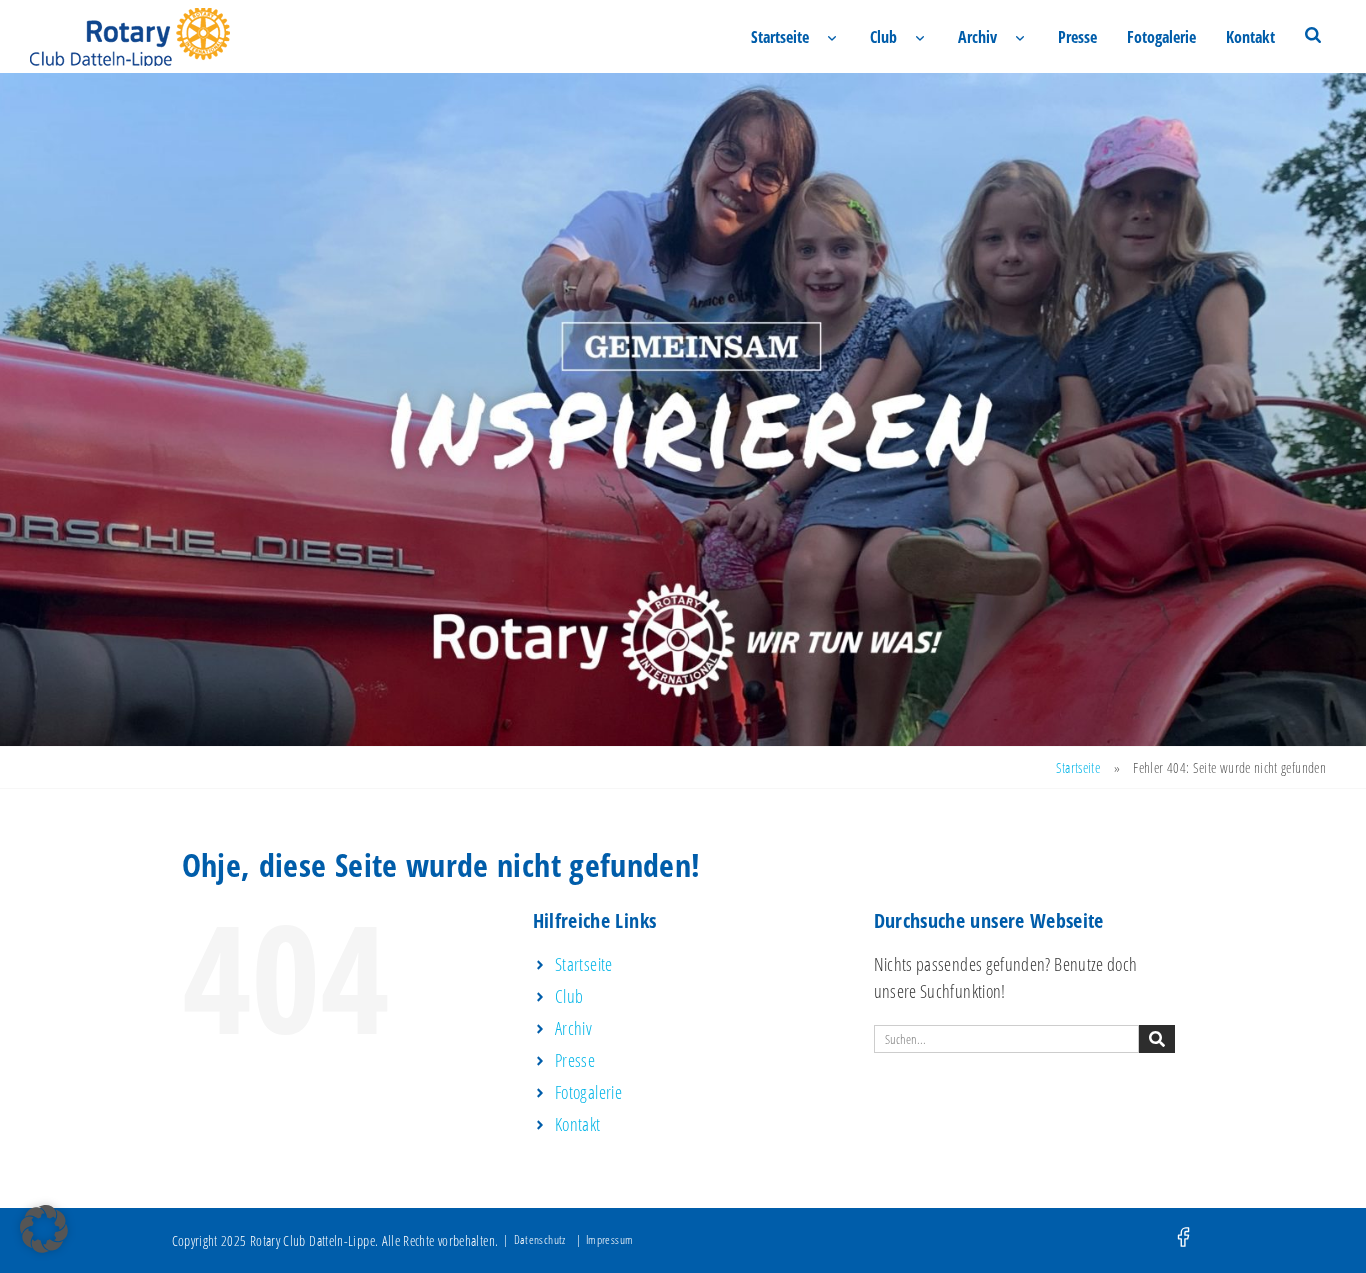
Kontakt (1250, 37)
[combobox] (1006, 1039)
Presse (1077, 37)
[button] (44, 1229)
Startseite (780, 37)
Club (883, 37)
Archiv (977, 37)
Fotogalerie (1161, 37)
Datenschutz (540, 1239)
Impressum (609, 1239)
